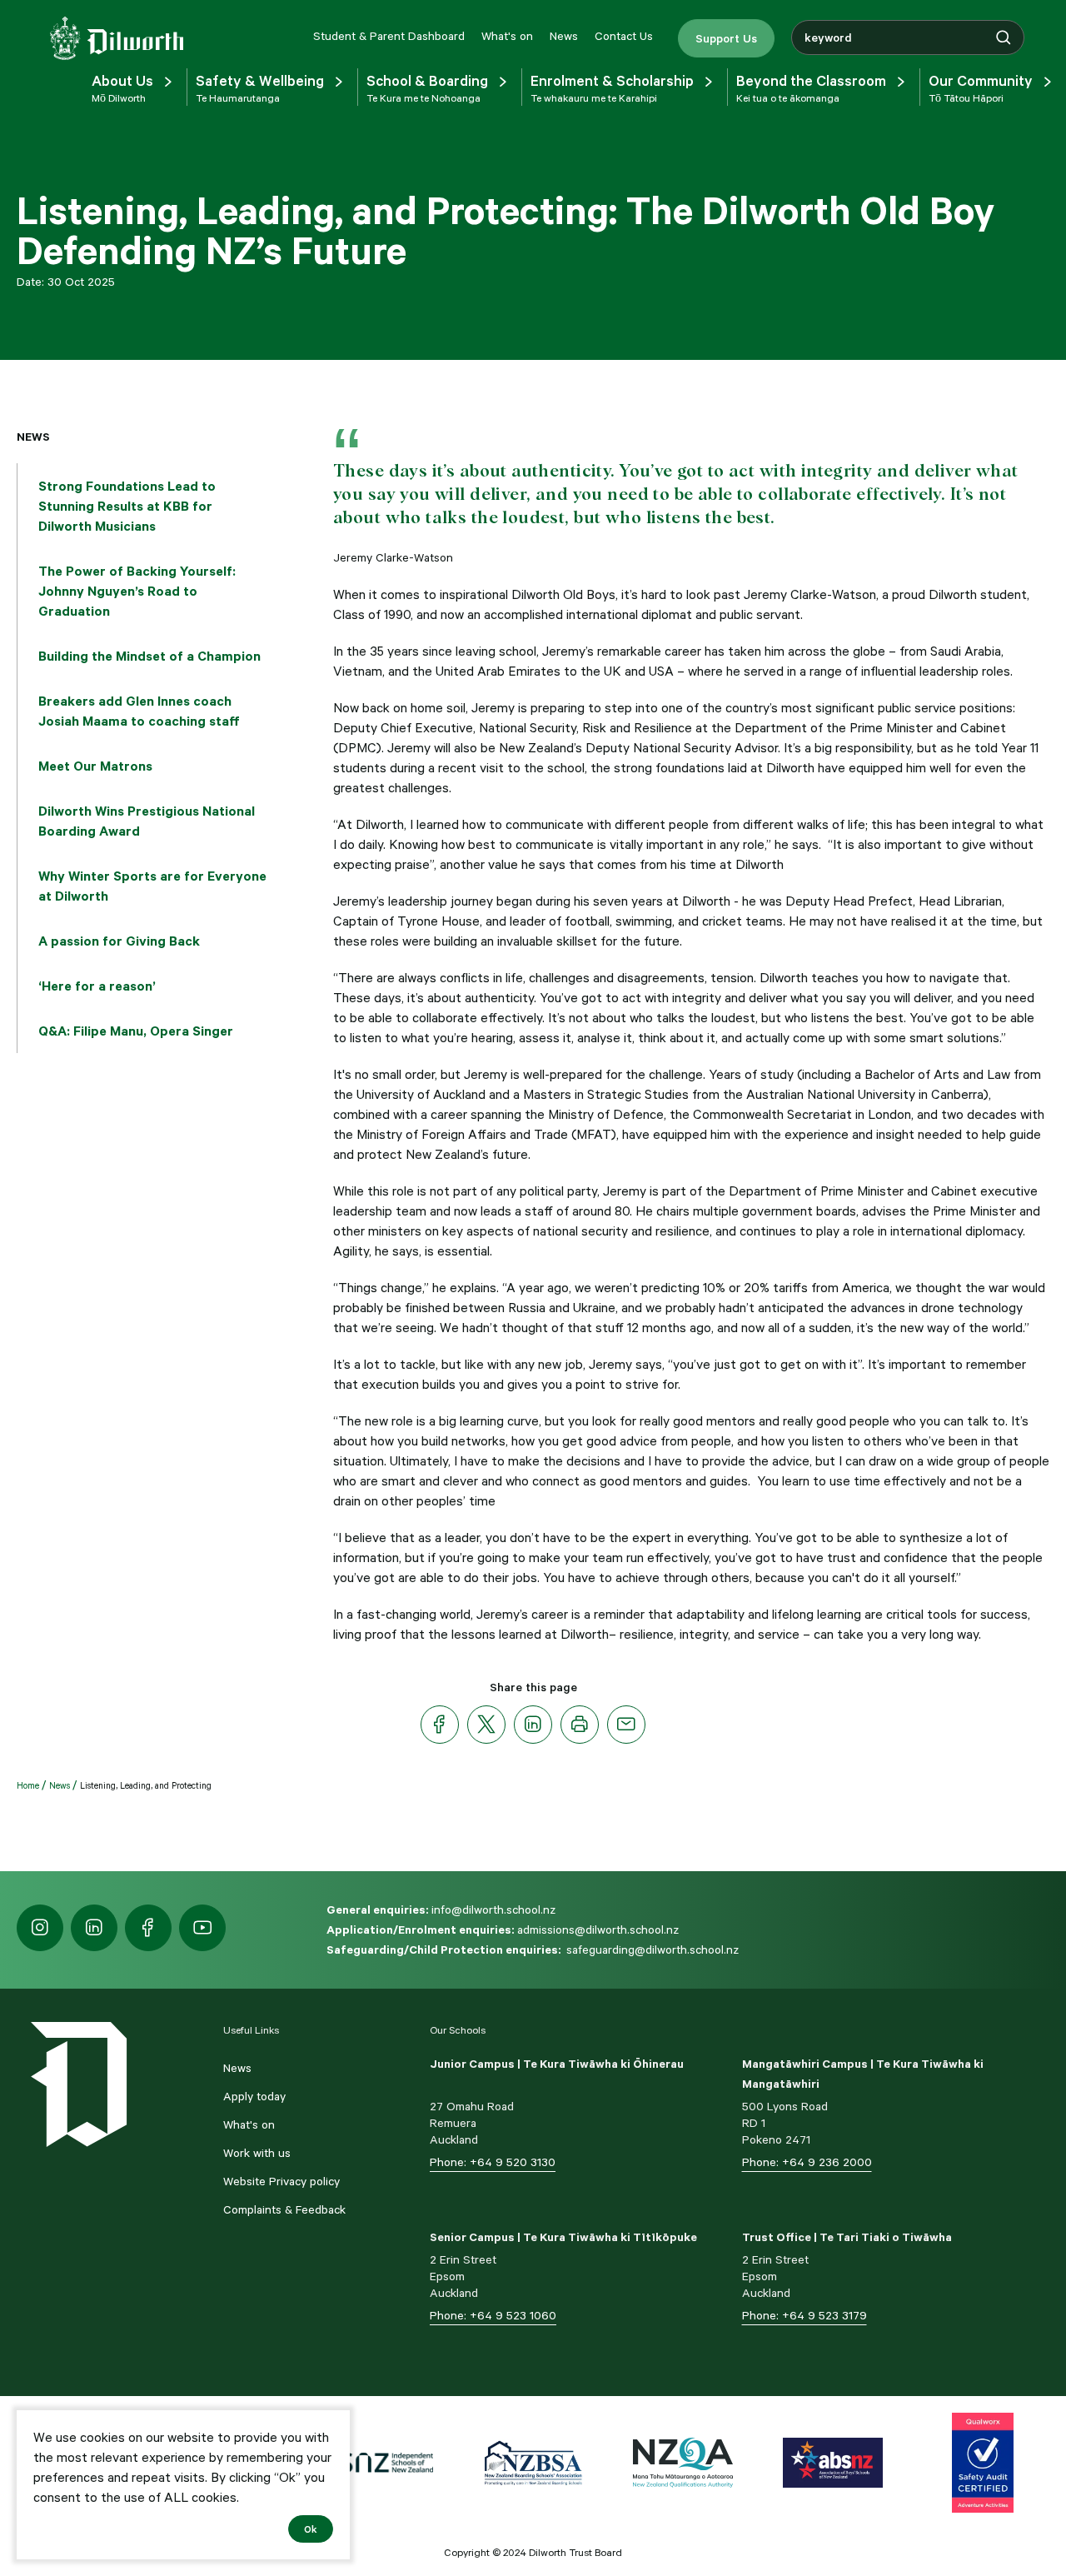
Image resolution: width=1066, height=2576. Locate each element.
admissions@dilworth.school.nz (598, 1930)
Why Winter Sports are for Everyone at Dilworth (152, 886)
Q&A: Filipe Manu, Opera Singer (136, 1031)
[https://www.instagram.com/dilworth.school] (40, 1928)
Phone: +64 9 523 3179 (804, 2315)
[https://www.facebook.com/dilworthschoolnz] (148, 1928)
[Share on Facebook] (440, 1725)
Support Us (726, 38)
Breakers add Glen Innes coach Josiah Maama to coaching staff (139, 711)
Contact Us (624, 36)
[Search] (1004, 37)
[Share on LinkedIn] (533, 1725)
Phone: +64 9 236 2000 (807, 2162)
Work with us (257, 2153)
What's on (507, 36)
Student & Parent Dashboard (389, 36)
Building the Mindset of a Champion (149, 656)
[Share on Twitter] (486, 1725)
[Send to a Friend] (626, 1725)
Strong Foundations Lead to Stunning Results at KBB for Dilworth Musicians (127, 506)
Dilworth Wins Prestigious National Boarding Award (147, 821)
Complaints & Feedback (284, 2209)
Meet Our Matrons (95, 766)
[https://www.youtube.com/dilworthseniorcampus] (202, 1928)
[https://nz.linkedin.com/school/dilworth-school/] (94, 1928)
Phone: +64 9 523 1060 (493, 2315)
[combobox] (908, 37)
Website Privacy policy (281, 2181)
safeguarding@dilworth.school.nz (653, 1949)
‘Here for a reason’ (97, 986)
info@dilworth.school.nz (493, 1910)
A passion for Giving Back (119, 941)
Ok (311, 2529)
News (564, 36)
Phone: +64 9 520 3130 (493, 2162)
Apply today (254, 2096)
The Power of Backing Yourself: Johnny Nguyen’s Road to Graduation (137, 591)
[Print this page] (580, 1725)
